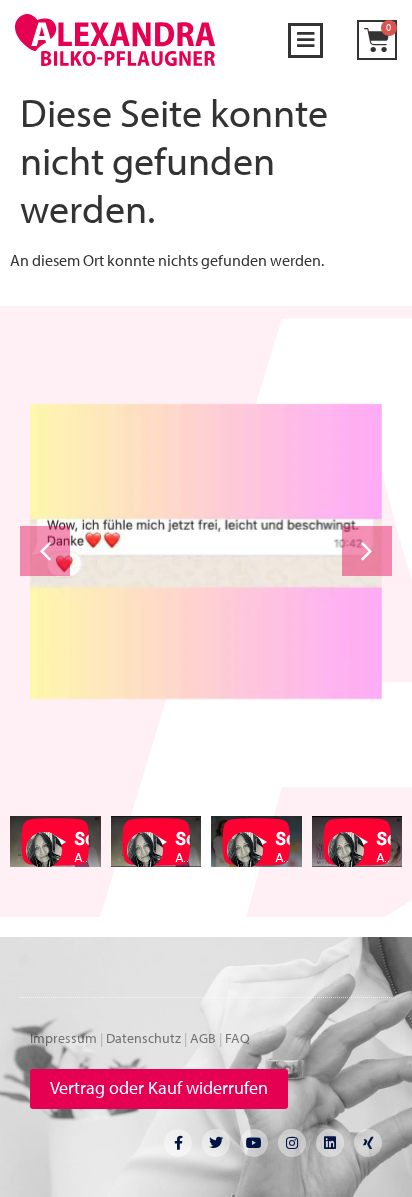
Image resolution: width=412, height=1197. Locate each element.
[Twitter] (216, 1143)
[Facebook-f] (178, 1143)
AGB (203, 1038)
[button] (305, 40)
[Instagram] (292, 1143)
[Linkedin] (330, 1143)
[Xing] (368, 1143)
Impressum (63, 1038)
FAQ (237, 1038)
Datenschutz (143, 1038)
